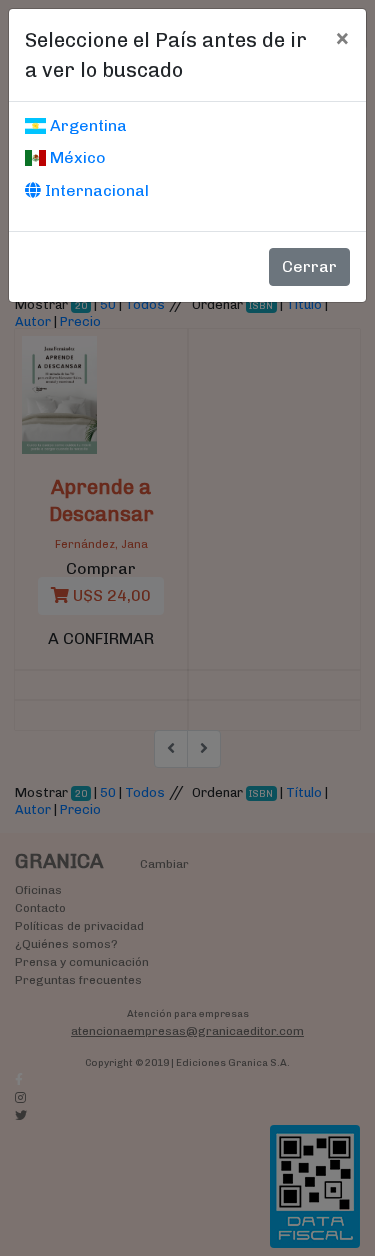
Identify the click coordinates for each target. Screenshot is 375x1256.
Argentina (86, 125)
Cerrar (309, 266)
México (76, 157)
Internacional (95, 190)
